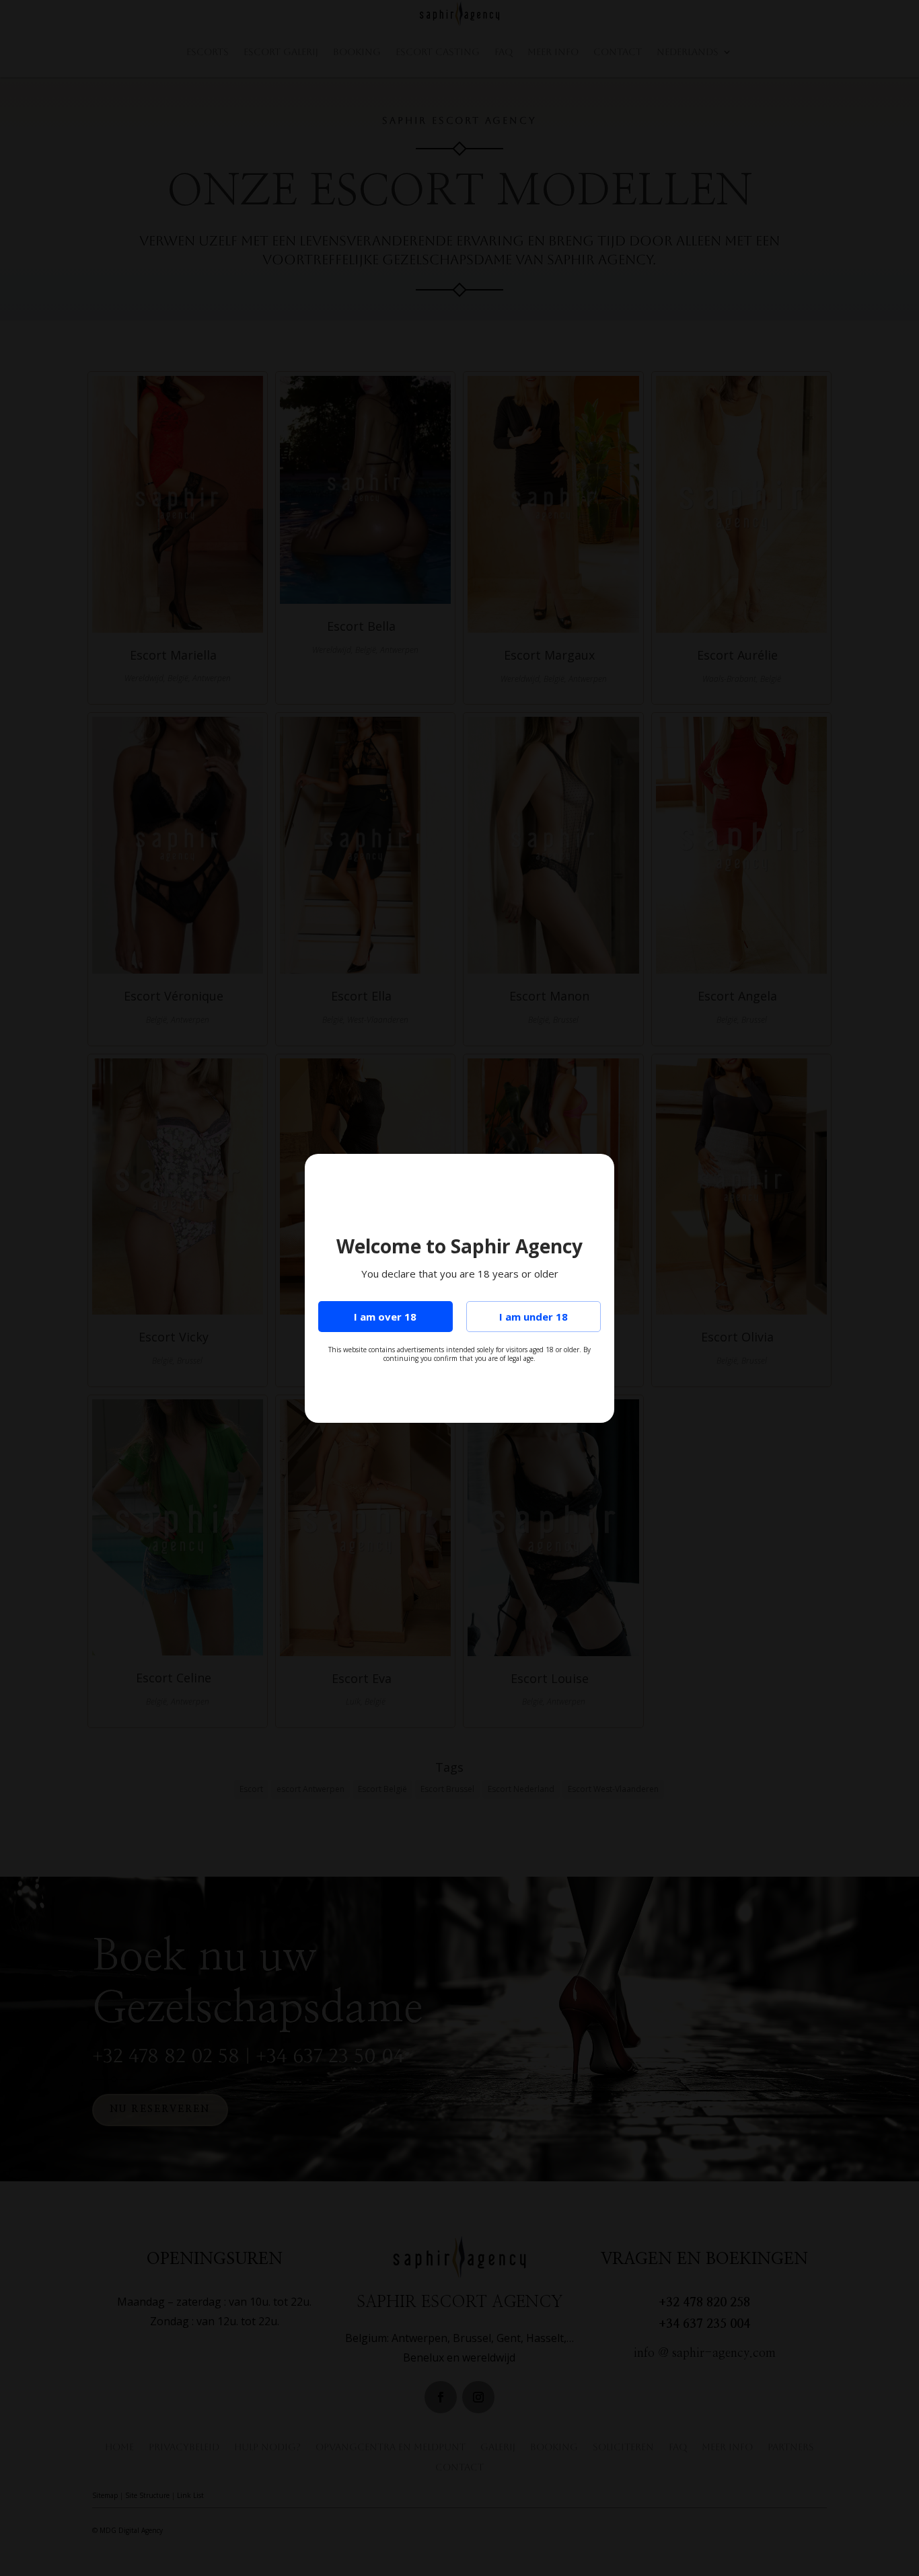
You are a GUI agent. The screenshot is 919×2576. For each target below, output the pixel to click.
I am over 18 (385, 1317)
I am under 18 (534, 1317)
